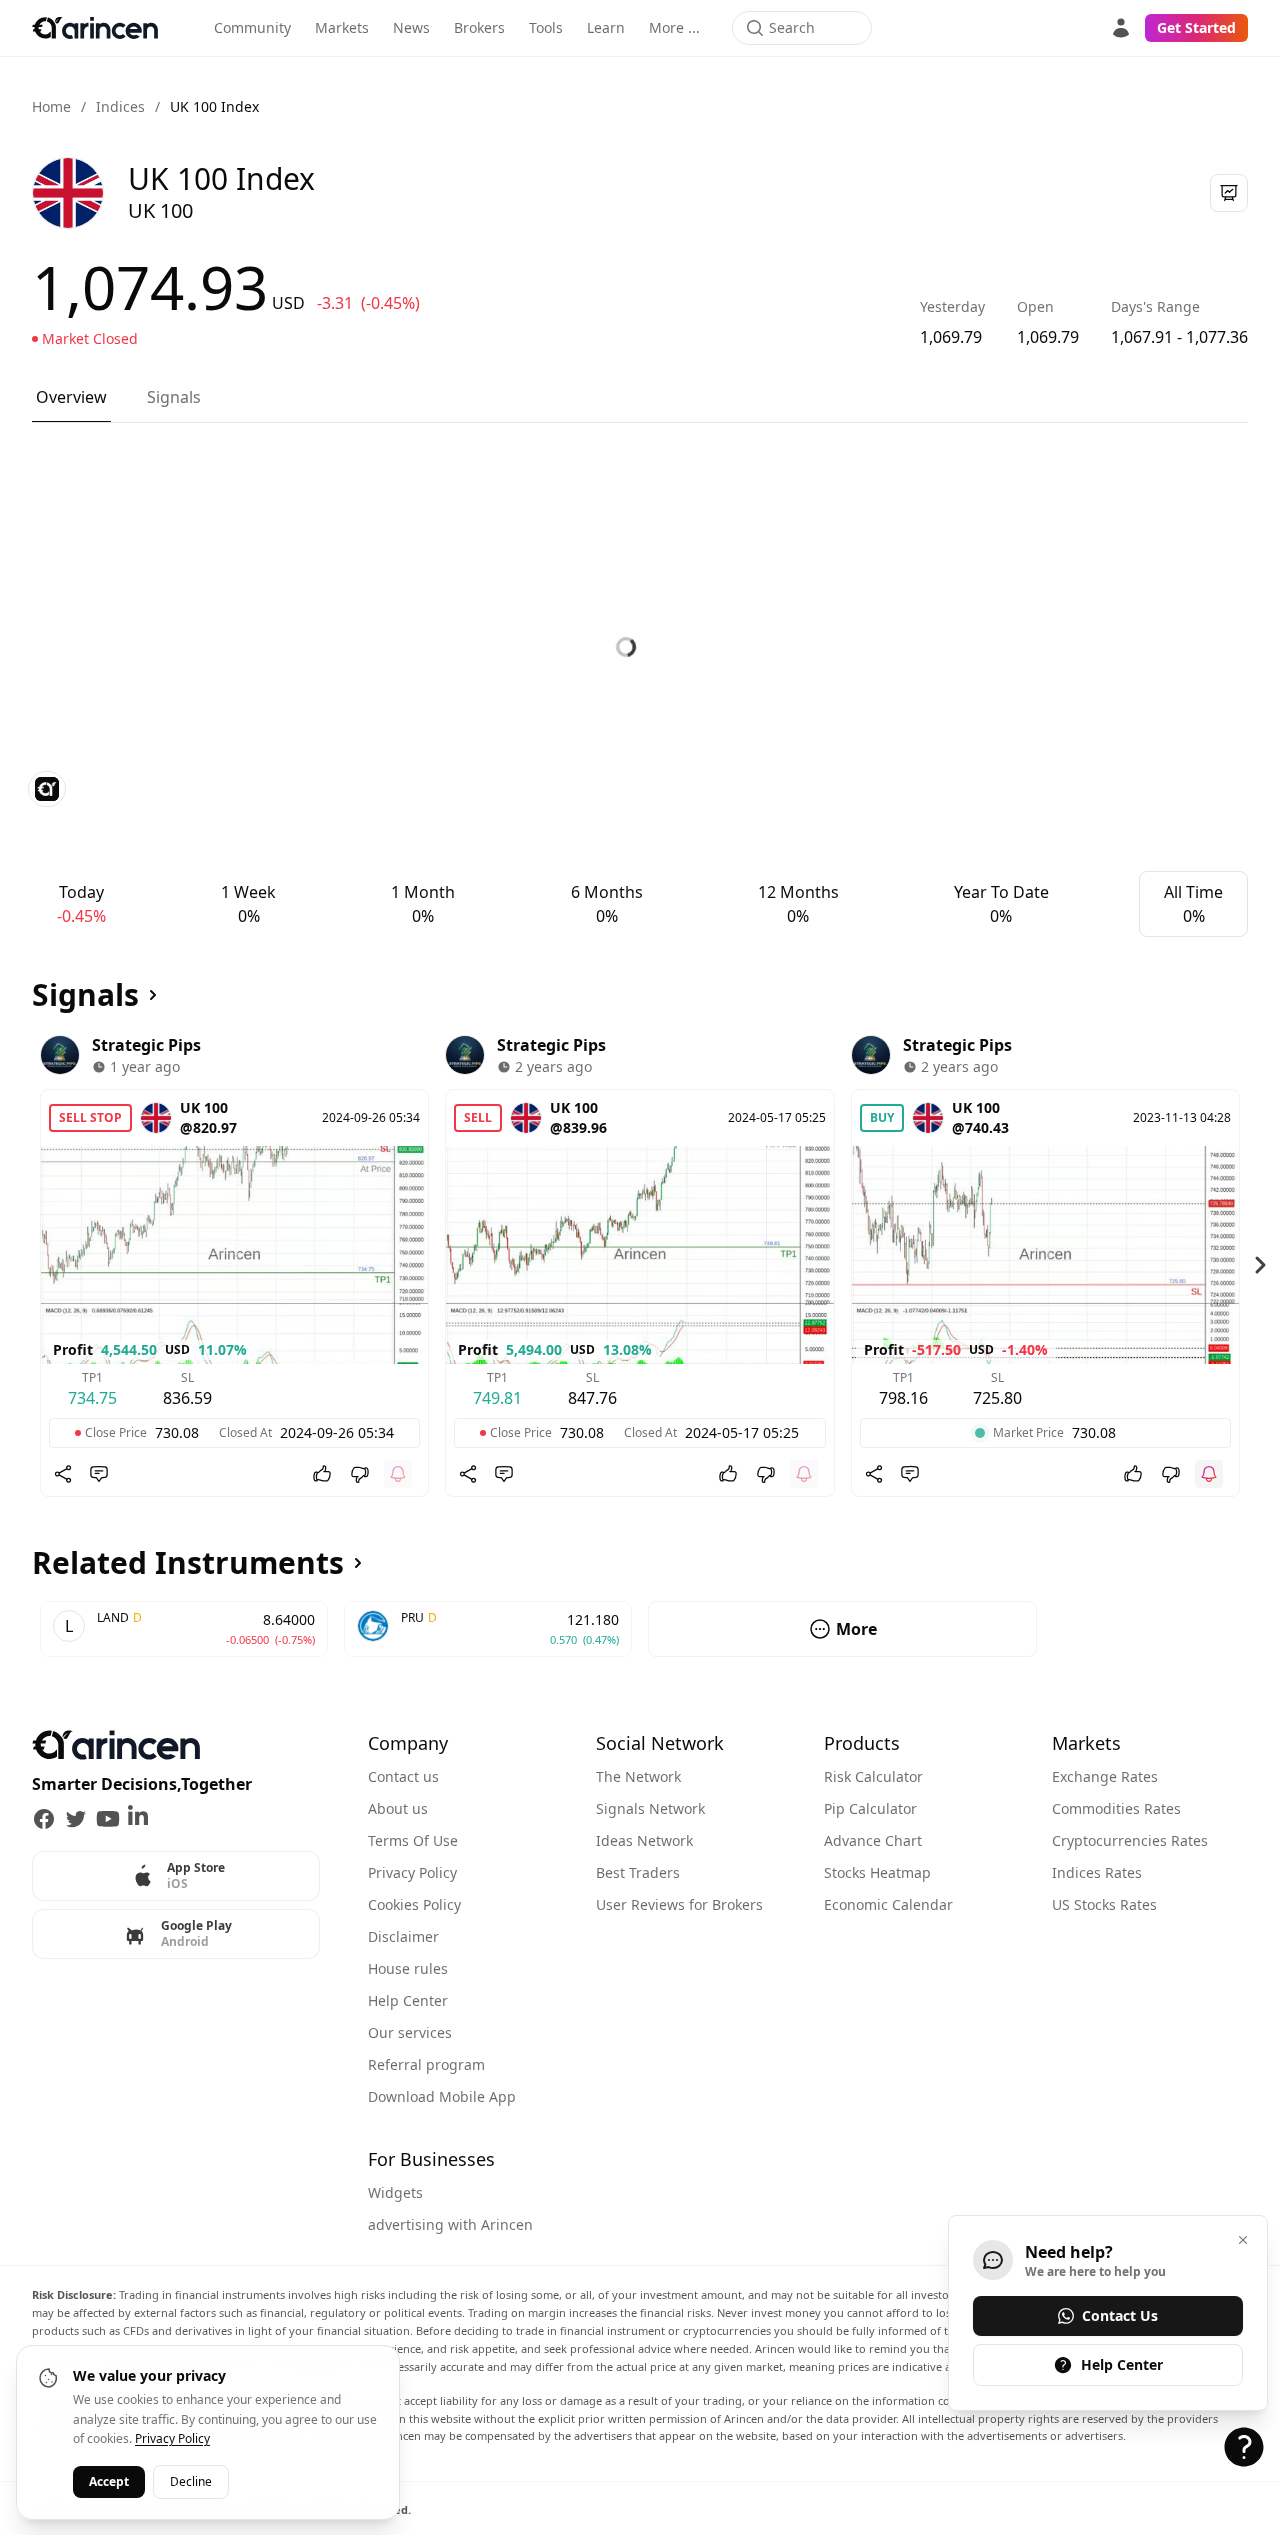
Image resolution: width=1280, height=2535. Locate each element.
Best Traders (638, 1872)
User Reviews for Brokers (679, 1904)
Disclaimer (403, 1936)
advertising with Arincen (450, 2224)
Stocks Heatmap (877, 1872)
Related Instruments (188, 1563)
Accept (109, 2480)
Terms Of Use (413, 1840)
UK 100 (204, 1107)
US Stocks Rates (1104, 1904)
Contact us (403, 1776)
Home (51, 106)
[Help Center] (1244, 2447)
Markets (342, 27)
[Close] (1243, 2240)
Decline (191, 2480)
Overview (71, 397)
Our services (410, 2032)
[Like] (322, 1474)
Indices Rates (1097, 1872)
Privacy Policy (412, 1872)
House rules (408, 1968)
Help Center (408, 2000)
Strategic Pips (146, 1045)
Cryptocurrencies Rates (1130, 1840)
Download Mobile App (442, 2096)
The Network (638, 1776)
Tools (546, 27)
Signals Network (650, 1808)
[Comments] (99, 1474)
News (411, 27)
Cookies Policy (414, 1904)
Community (252, 27)
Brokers (479, 27)
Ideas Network (644, 1840)
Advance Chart (873, 1840)
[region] (640, 1265)
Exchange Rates (1105, 1776)
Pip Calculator (870, 1808)
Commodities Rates (1116, 1808)
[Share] (63, 1474)
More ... (674, 27)
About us (398, 1808)
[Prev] (20, 1265)
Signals (174, 397)
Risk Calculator (873, 1776)
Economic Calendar (888, 1904)
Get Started (1196, 27)
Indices (120, 106)
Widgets (395, 2192)
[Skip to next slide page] (1260, 1265)
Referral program (426, 2064)
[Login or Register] (1121, 28)
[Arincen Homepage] (95, 28)
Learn (606, 27)
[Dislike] (360, 1474)
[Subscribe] (398, 1474)
